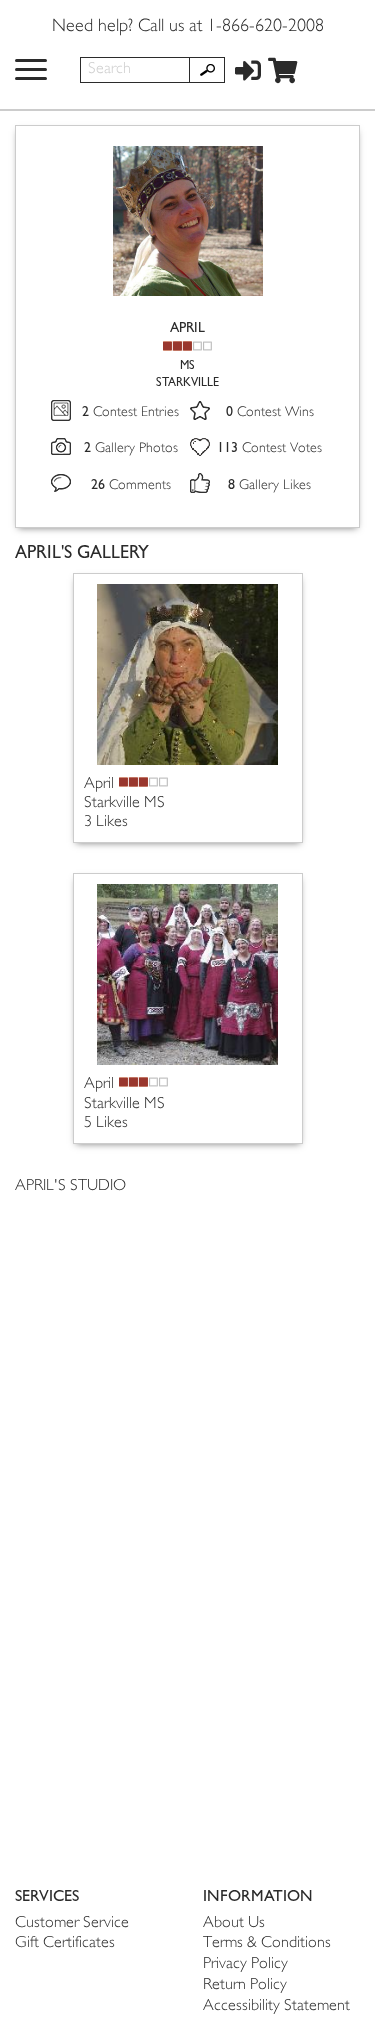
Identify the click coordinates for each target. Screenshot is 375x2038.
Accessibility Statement (276, 2006)
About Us (234, 1923)
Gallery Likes (269, 485)
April (99, 784)
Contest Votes (269, 448)
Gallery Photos (131, 448)
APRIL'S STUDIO (70, 1186)
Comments (131, 485)
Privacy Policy (245, 1964)
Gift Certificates (65, 1943)
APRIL (187, 327)
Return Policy (245, 1985)
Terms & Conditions (267, 1943)
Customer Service (72, 1923)
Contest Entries (130, 412)
